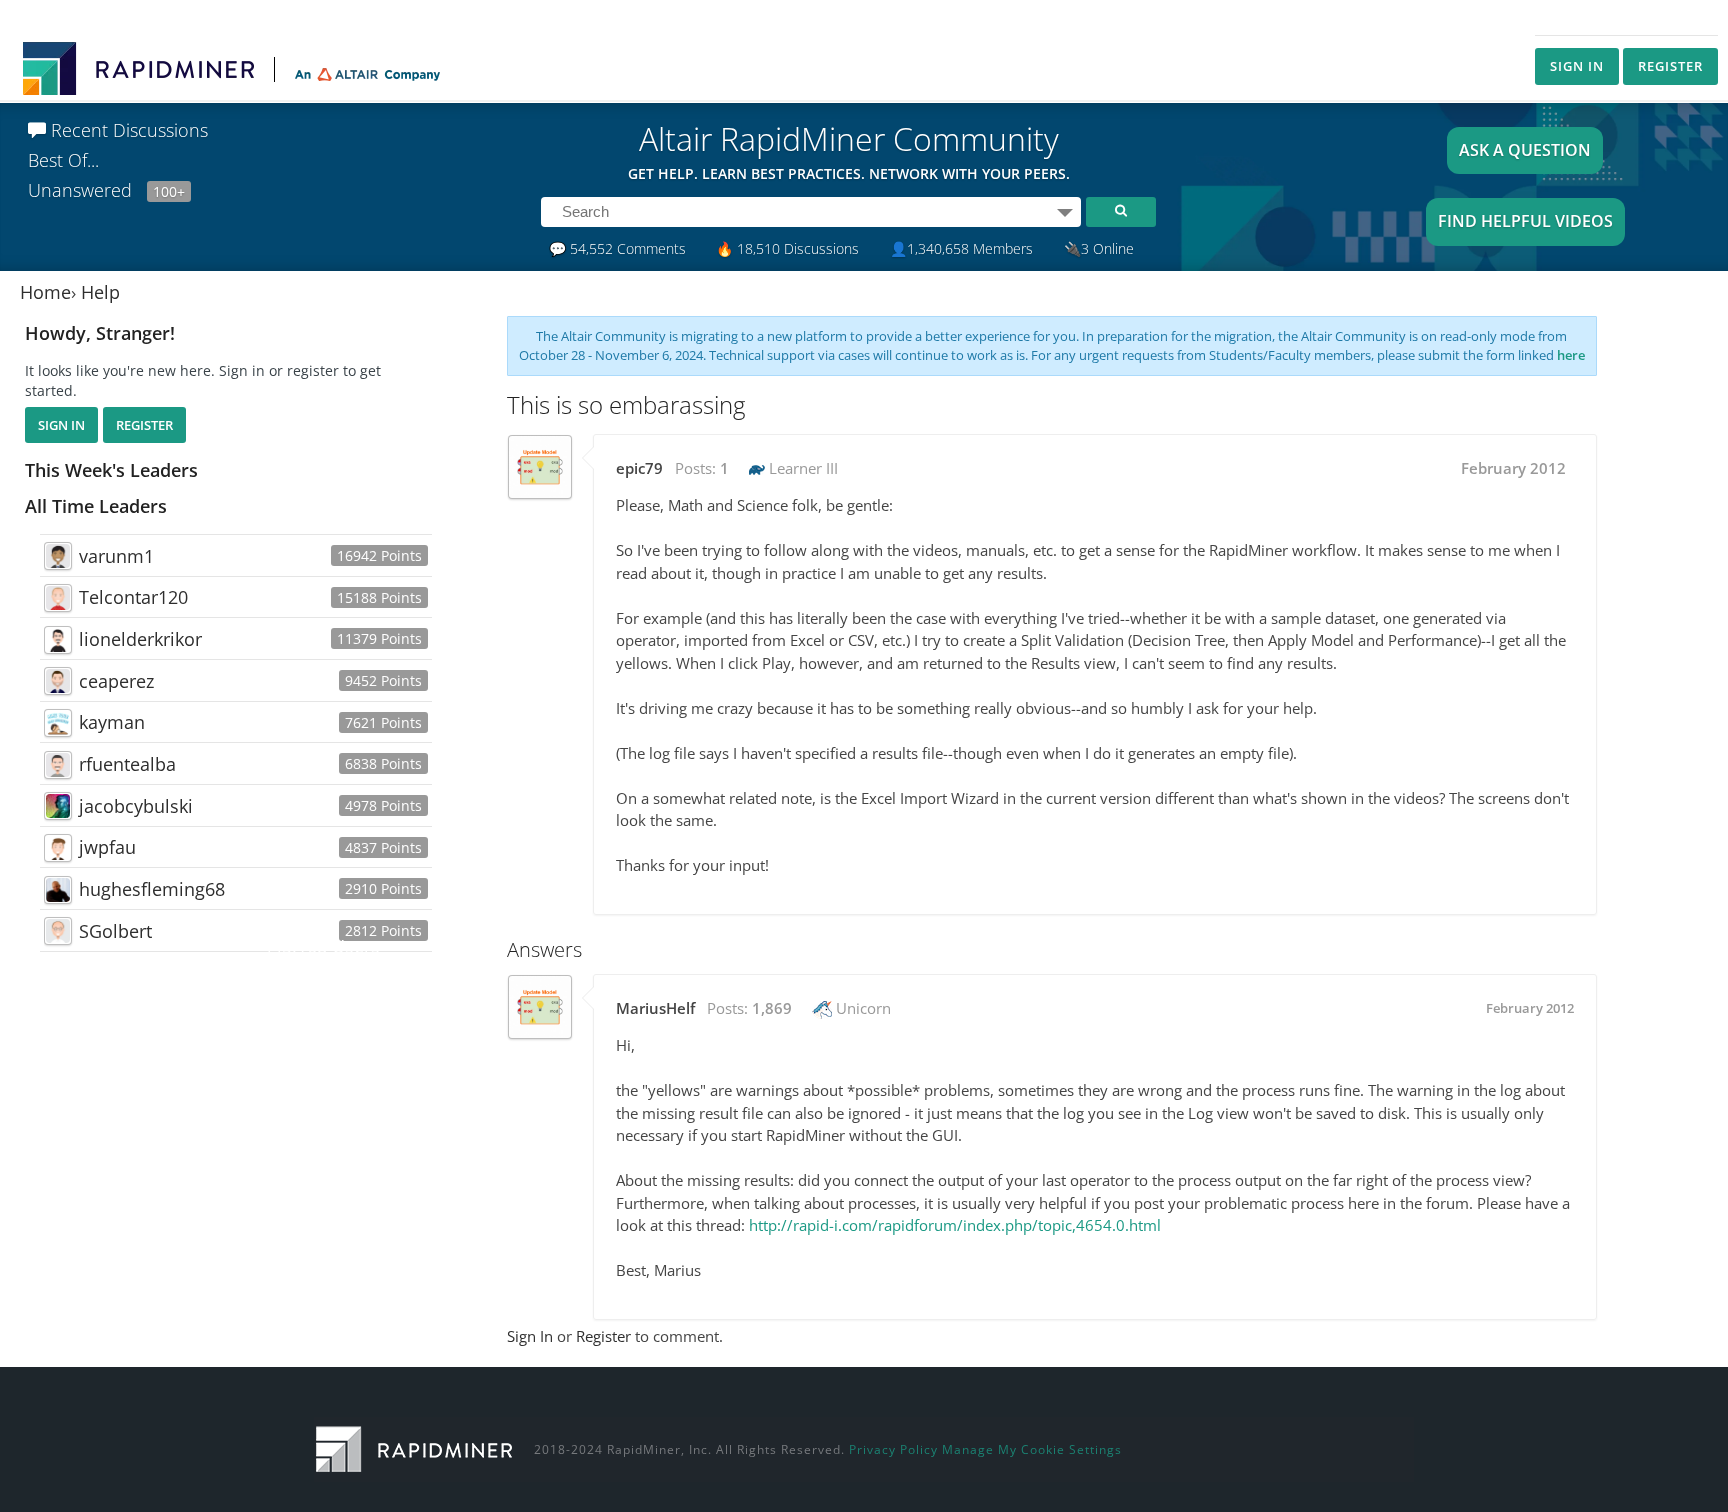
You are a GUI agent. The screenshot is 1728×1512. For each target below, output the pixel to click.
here (1571, 355)
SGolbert (115, 931)
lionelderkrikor (140, 639)
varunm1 (116, 556)
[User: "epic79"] (540, 467)
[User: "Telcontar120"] (58, 598)
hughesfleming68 (152, 889)
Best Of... (63, 160)
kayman (112, 722)
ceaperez (116, 681)
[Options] (1065, 212)
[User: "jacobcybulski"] (58, 806)
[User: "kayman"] (58, 723)
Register (1670, 66)
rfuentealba (127, 764)
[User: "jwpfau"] (58, 848)
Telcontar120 (133, 597)
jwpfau (107, 847)
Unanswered (106, 190)
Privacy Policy (893, 1449)
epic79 (639, 468)
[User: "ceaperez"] (58, 681)
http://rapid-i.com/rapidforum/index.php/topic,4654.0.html (955, 1225)
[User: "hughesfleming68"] (58, 890)
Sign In (1577, 66)
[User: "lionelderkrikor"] (58, 640)
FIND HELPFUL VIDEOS (1525, 221)
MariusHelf (655, 1008)
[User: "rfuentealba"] (58, 765)
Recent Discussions (127, 130)
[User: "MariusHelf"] (540, 1007)
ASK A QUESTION (1525, 150)
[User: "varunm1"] (58, 556)
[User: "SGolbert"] (58, 931)
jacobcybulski (136, 806)
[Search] (1121, 212)
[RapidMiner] (414, 1447)
